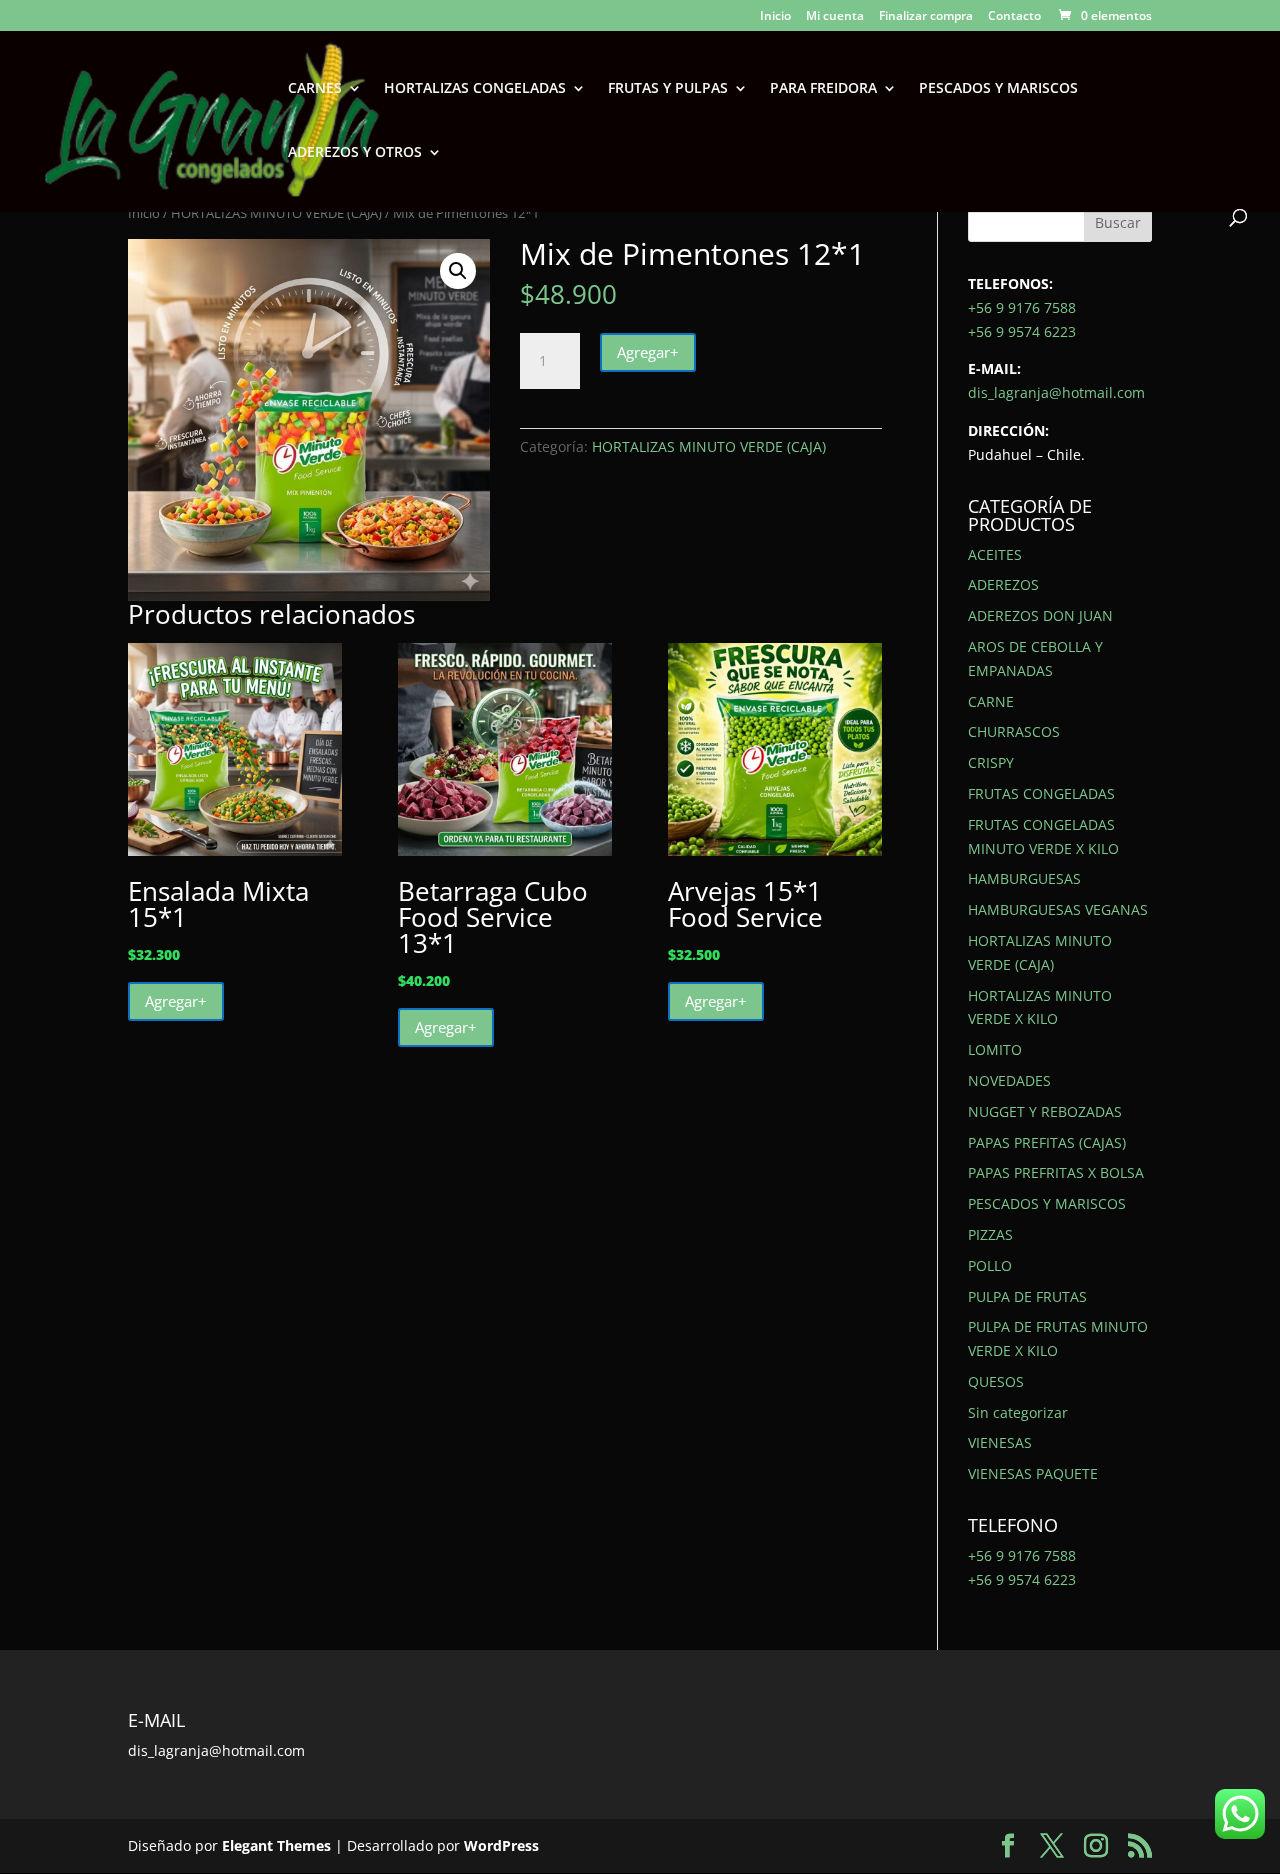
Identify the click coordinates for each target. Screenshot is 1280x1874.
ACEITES (995, 554)
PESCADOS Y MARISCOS (998, 89)
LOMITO (995, 1049)
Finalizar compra (926, 17)
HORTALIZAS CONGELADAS (475, 89)
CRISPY (991, 762)
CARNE (991, 701)
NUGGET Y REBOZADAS (1045, 1111)
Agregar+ (648, 352)
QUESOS (996, 1381)
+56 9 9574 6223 (1022, 331)
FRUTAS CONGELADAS (1041, 793)
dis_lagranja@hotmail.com (1056, 392)
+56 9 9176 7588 (1022, 307)
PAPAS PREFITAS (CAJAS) (1047, 1142)
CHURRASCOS (1014, 731)
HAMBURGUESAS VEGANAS (1058, 909)
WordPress (501, 1845)
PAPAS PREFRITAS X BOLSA (1056, 1172)
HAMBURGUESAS (1024, 878)
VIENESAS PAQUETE (1033, 1473)
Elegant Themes (276, 1845)
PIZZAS (990, 1234)
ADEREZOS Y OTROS (355, 153)
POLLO (990, 1265)
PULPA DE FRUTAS (1027, 1296)
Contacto (1014, 17)
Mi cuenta (835, 17)
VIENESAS (1000, 1442)
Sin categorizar (1018, 1412)
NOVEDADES (1009, 1080)
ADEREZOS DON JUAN (1040, 615)
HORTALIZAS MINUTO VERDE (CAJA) (276, 213)
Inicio (775, 17)
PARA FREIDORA (823, 89)
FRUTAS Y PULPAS (668, 89)
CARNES (315, 89)
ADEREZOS (1003, 584)
